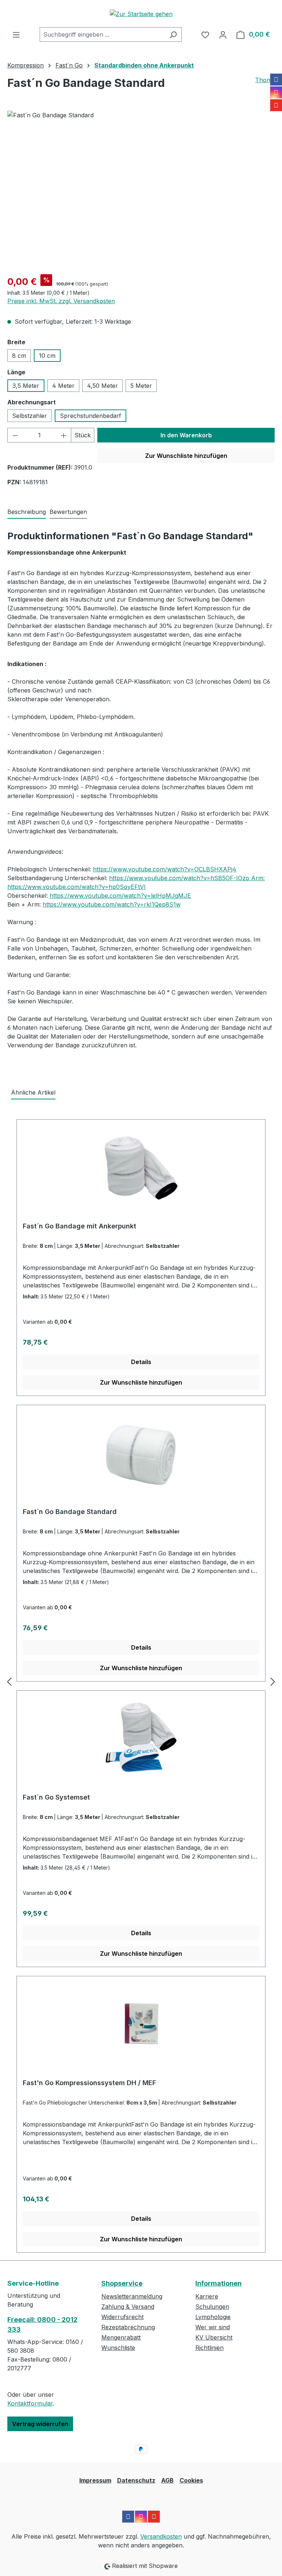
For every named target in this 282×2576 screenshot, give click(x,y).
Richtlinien (209, 2348)
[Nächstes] (273, 1682)
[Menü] (16, 34)
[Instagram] (276, 92)
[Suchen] (173, 34)
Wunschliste (118, 2348)
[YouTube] (276, 105)
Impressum (95, 2480)
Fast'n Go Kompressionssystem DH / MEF (89, 2083)
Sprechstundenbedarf (91, 416)
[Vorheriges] (9, 1682)
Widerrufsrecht (122, 2317)
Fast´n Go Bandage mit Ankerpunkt (79, 1226)
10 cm (47, 356)
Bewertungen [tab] (68, 512)
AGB (167, 2480)
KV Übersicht (214, 2337)
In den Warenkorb (186, 435)
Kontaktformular (30, 2403)
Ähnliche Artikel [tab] (33, 1092)
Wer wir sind (213, 2327)
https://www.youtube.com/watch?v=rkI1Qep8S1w (112, 904)
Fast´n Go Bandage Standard (70, 1512)
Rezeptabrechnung (128, 2327)
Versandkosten (161, 2536)
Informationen (218, 2283)
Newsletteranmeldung (132, 2296)
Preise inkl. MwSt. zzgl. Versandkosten (61, 301)
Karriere (207, 2296)
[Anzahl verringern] (15, 435)
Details (141, 1362)
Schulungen (212, 2307)
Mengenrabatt (121, 2337)
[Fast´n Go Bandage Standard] (141, 190)
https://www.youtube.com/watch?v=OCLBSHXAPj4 (165, 869)
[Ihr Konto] (223, 34)
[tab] (27, 512)
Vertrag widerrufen (40, 2424)
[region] (141, 190)
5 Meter (141, 386)
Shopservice (122, 2283)
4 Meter (63, 386)
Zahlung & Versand (128, 2307)
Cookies (191, 2480)
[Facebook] (276, 80)
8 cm (19, 356)
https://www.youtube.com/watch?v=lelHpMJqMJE (120, 896)
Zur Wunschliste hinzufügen (186, 456)
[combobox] (102, 34)
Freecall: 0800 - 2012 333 (42, 2325)
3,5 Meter (26, 386)
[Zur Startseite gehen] (141, 14)
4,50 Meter (102, 386)
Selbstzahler (30, 416)
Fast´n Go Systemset (56, 1797)
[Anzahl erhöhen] (64, 435)
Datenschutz (136, 2480)
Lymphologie (213, 2317)
